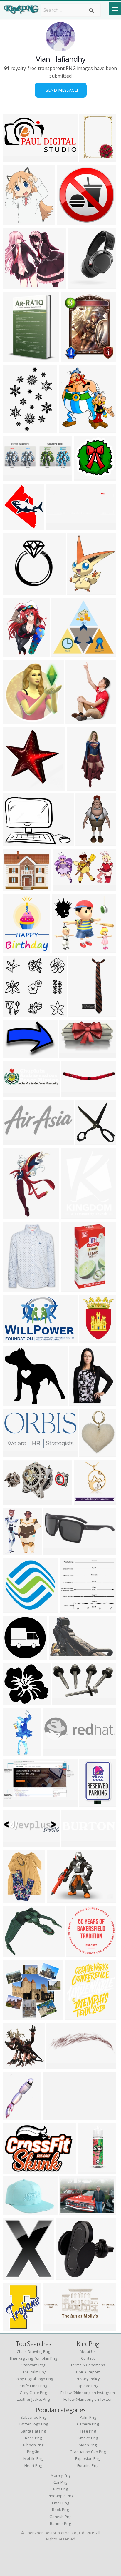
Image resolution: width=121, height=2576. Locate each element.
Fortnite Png (88, 2465)
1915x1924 (87, 477)
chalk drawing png (33, 2351)
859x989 (70, 429)
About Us (88, 2351)
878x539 (60, 1656)
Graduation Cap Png (88, 2452)
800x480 (62, 653)
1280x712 (65, 887)
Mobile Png (33, 2458)
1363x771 (72, 1054)
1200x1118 (16, 1403)
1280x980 (15, 1953)
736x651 (14, 1702)
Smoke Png (88, 2438)
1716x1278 (60, 1899)
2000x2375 (16, 2276)
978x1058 (15, 2065)
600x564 (14, 1014)
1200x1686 (93, 1339)
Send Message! (61, 90)
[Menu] (115, 9)
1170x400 (58, 526)
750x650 (86, 843)
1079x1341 (16, 949)
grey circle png (33, 2393)
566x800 (14, 429)
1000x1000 (74, 1215)
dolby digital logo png (33, 2379)
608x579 (14, 787)
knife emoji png (33, 2386)
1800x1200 (16, 1339)
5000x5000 (70, 222)
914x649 (14, 2212)
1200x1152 (73, 1609)
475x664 (80, 1403)
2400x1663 (16, 1054)
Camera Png (88, 2424)
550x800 (77, 721)
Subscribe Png (33, 2417)
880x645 (14, 1609)
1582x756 (15, 158)
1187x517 (55, 2117)
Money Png (60, 2475)
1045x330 (15, 1843)
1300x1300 (16, 592)
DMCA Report (88, 2372)
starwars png (33, 2365)
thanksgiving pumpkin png (33, 2358)
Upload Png (88, 2386)
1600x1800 (16, 1288)
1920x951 (15, 1454)
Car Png (60, 2482)
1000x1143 (78, 2017)
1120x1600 (93, 158)
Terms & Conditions (88, 2365)
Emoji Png (60, 2503)
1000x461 (55, 2327)
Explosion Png (88, 2458)
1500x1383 (16, 359)
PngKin (33, 2452)
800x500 (63, 1702)
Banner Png (60, 2523)
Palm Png (88, 2417)
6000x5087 (16, 887)
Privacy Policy (88, 2379)
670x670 (14, 2017)
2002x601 (15, 1094)
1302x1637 (16, 2327)
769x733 (14, 285)
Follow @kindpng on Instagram (88, 2393)
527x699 (72, 359)
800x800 (86, 1142)
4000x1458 (16, 477)
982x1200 (15, 1552)
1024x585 (80, 285)
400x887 (79, 1014)
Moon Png (88, 2445)
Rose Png (33, 2438)
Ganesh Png (60, 2517)
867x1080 (79, 592)
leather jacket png (33, 2399)
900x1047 (15, 222)
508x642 (90, 1454)
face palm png (33, 2372)
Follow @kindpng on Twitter (88, 2399)
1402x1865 (80, 787)
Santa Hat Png (33, 2431)
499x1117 (15, 1753)
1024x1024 (16, 2117)
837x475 (14, 1501)
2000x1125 (74, 1288)
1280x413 (55, 1753)
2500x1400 (57, 1552)
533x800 (14, 1899)
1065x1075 (16, 721)
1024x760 (15, 843)
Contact (88, 2358)
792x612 (14, 2170)
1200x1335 (16, 526)
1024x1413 (16, 653)
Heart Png (33, 2465)
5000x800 (74, 1843)
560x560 (85, 1501)
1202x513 (15, 1142)
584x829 (14, 1215)
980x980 (14, 1656)
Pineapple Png (60, 2496)
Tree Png (88, 2431)
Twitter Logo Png (33, 2424)
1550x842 (15, 1804)
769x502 (70, 2212)
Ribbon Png (33, 2445)
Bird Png (60, 2489)
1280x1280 (75, 1094)
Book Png (60, 2510)
